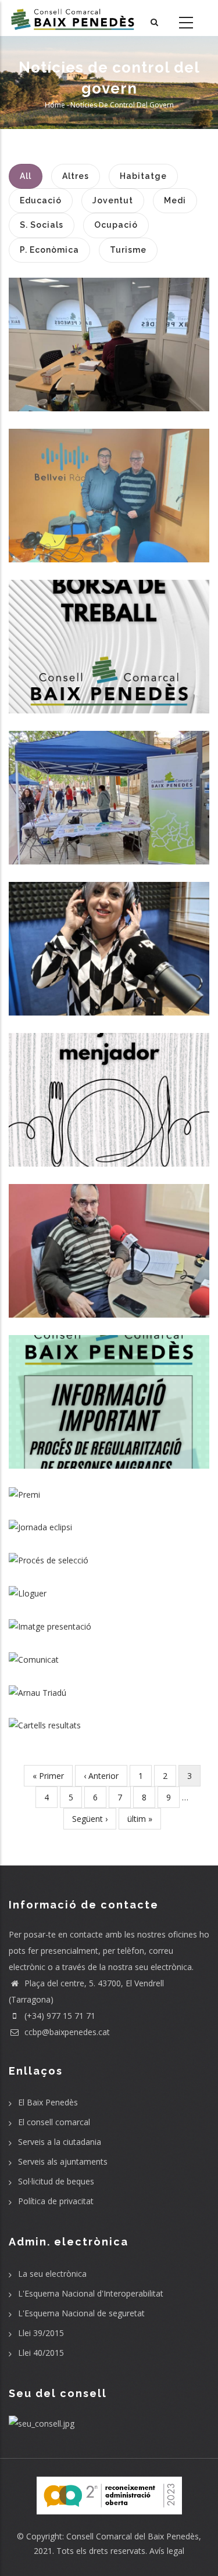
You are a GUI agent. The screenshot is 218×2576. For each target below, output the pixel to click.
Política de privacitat (56, 2201)
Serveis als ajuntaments (63, 2161)
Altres (74, 540)
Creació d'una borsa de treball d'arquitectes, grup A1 (109, 636)
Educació (91, 1145)
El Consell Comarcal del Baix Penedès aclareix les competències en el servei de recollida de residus (109, 1652)
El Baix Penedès (48, 2102)
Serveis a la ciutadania (60, 2142)
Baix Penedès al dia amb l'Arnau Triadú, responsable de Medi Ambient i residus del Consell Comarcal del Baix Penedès (109, 1685)
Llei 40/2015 (41, 2353)
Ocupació (105, 540)
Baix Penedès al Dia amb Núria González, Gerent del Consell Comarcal (109, 938)
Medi (80, 977)
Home (55, 105)
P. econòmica (116, 977)
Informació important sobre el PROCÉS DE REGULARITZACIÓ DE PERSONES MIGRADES (109, 1391)
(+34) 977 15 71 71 (59, 2016)
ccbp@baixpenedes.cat (66, 2032)
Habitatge (122, 675)
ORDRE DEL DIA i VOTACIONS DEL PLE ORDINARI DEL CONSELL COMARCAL (109, 1718)
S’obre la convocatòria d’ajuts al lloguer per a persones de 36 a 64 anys (109, 1586)
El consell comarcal (54, 2122)
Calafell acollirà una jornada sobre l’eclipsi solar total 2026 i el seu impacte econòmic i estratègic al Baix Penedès (109, 1520)
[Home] (73, 18)
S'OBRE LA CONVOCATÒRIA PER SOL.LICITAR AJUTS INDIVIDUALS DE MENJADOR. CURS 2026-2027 (109, 1089)
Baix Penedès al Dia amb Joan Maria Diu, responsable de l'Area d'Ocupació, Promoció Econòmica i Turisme (109, 485)
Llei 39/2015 (41, 2333)
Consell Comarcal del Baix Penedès (133, 2536)
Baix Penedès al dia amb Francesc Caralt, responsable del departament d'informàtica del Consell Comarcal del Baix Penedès (109, 1240)
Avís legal (167, 2551)
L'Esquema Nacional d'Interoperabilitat (91, 2293)
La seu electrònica (52, 2274)
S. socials (109, 406)
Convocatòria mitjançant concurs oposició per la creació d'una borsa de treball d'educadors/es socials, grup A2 (109, 1552)
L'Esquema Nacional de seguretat (81, 2313)
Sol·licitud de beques (56, 2181)
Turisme (140, 540)
